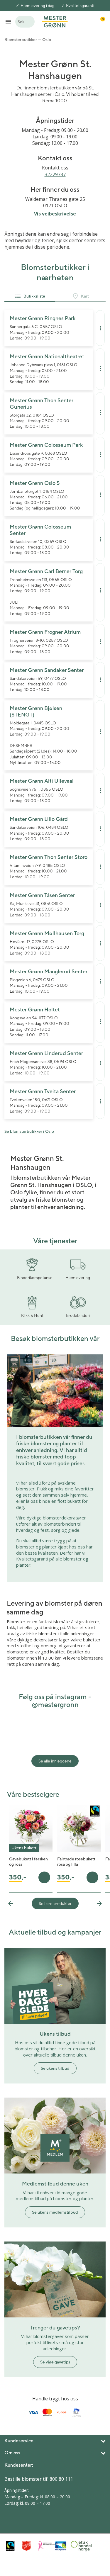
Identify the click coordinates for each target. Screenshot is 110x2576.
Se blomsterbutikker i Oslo (29, 1131)
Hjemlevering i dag (38, 6)
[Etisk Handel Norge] (77, 2546)
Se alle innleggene (55, 1761)
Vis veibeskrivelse (55, 214)
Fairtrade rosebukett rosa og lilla (76, 1862)
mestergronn (58, 1704)
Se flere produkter (55, 1903)
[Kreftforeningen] (45, 2546)
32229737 (55, 174)
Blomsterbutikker (21, 40)
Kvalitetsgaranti (80, 6)
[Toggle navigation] (8, 22)
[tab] (30, 297)
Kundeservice (19, 2441)
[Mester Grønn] (55, 21)
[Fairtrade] (12, 2546)
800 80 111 (61, 2479)
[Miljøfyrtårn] (61, 2546)
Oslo (47, 40)
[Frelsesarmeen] (29, 2546)
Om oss (12, 2453)
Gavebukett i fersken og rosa (28, 1862)
